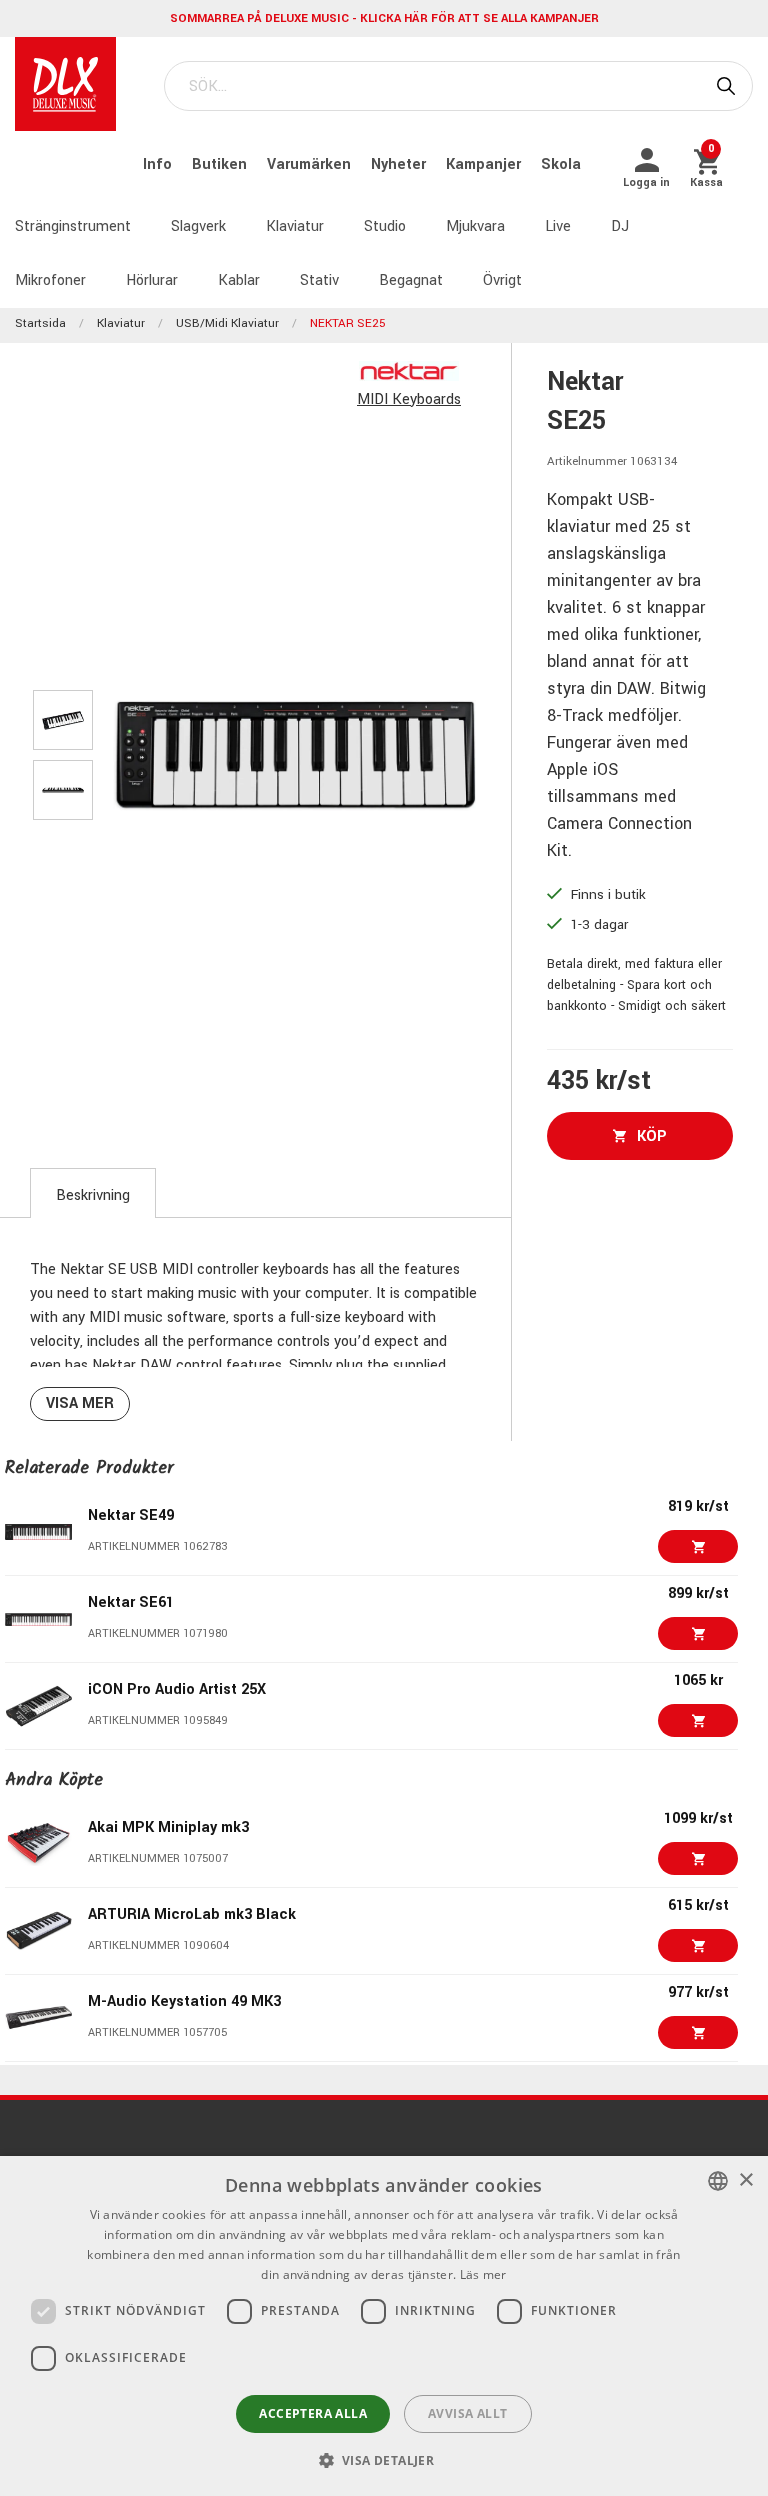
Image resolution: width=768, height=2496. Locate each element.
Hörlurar (152, 280)
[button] (384, 2460)
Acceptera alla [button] (313, 2413)
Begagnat (411, 280)
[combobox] (718, 2181)
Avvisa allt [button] (467, 2413)
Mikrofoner (50, 280)
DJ (620, 226)
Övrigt (502, 280)
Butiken (221, 164)
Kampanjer (485, 164)
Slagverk (198, 226)
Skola (561, 164)
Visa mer (80, 1403)
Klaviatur (295, 226)
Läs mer (483, 2274)
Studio (385, 226)
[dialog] (384, 2326)
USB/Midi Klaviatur (227, 323)
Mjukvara (475, 226)
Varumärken (311, 164)
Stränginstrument (73, 226)
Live (558, 226)
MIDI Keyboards (409, 399)
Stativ (319, 280)
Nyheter (400, 164)
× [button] (745, 2180)
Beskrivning (93, 1195)
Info (159, 164)
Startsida (40, 323)
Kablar (239, 280)
